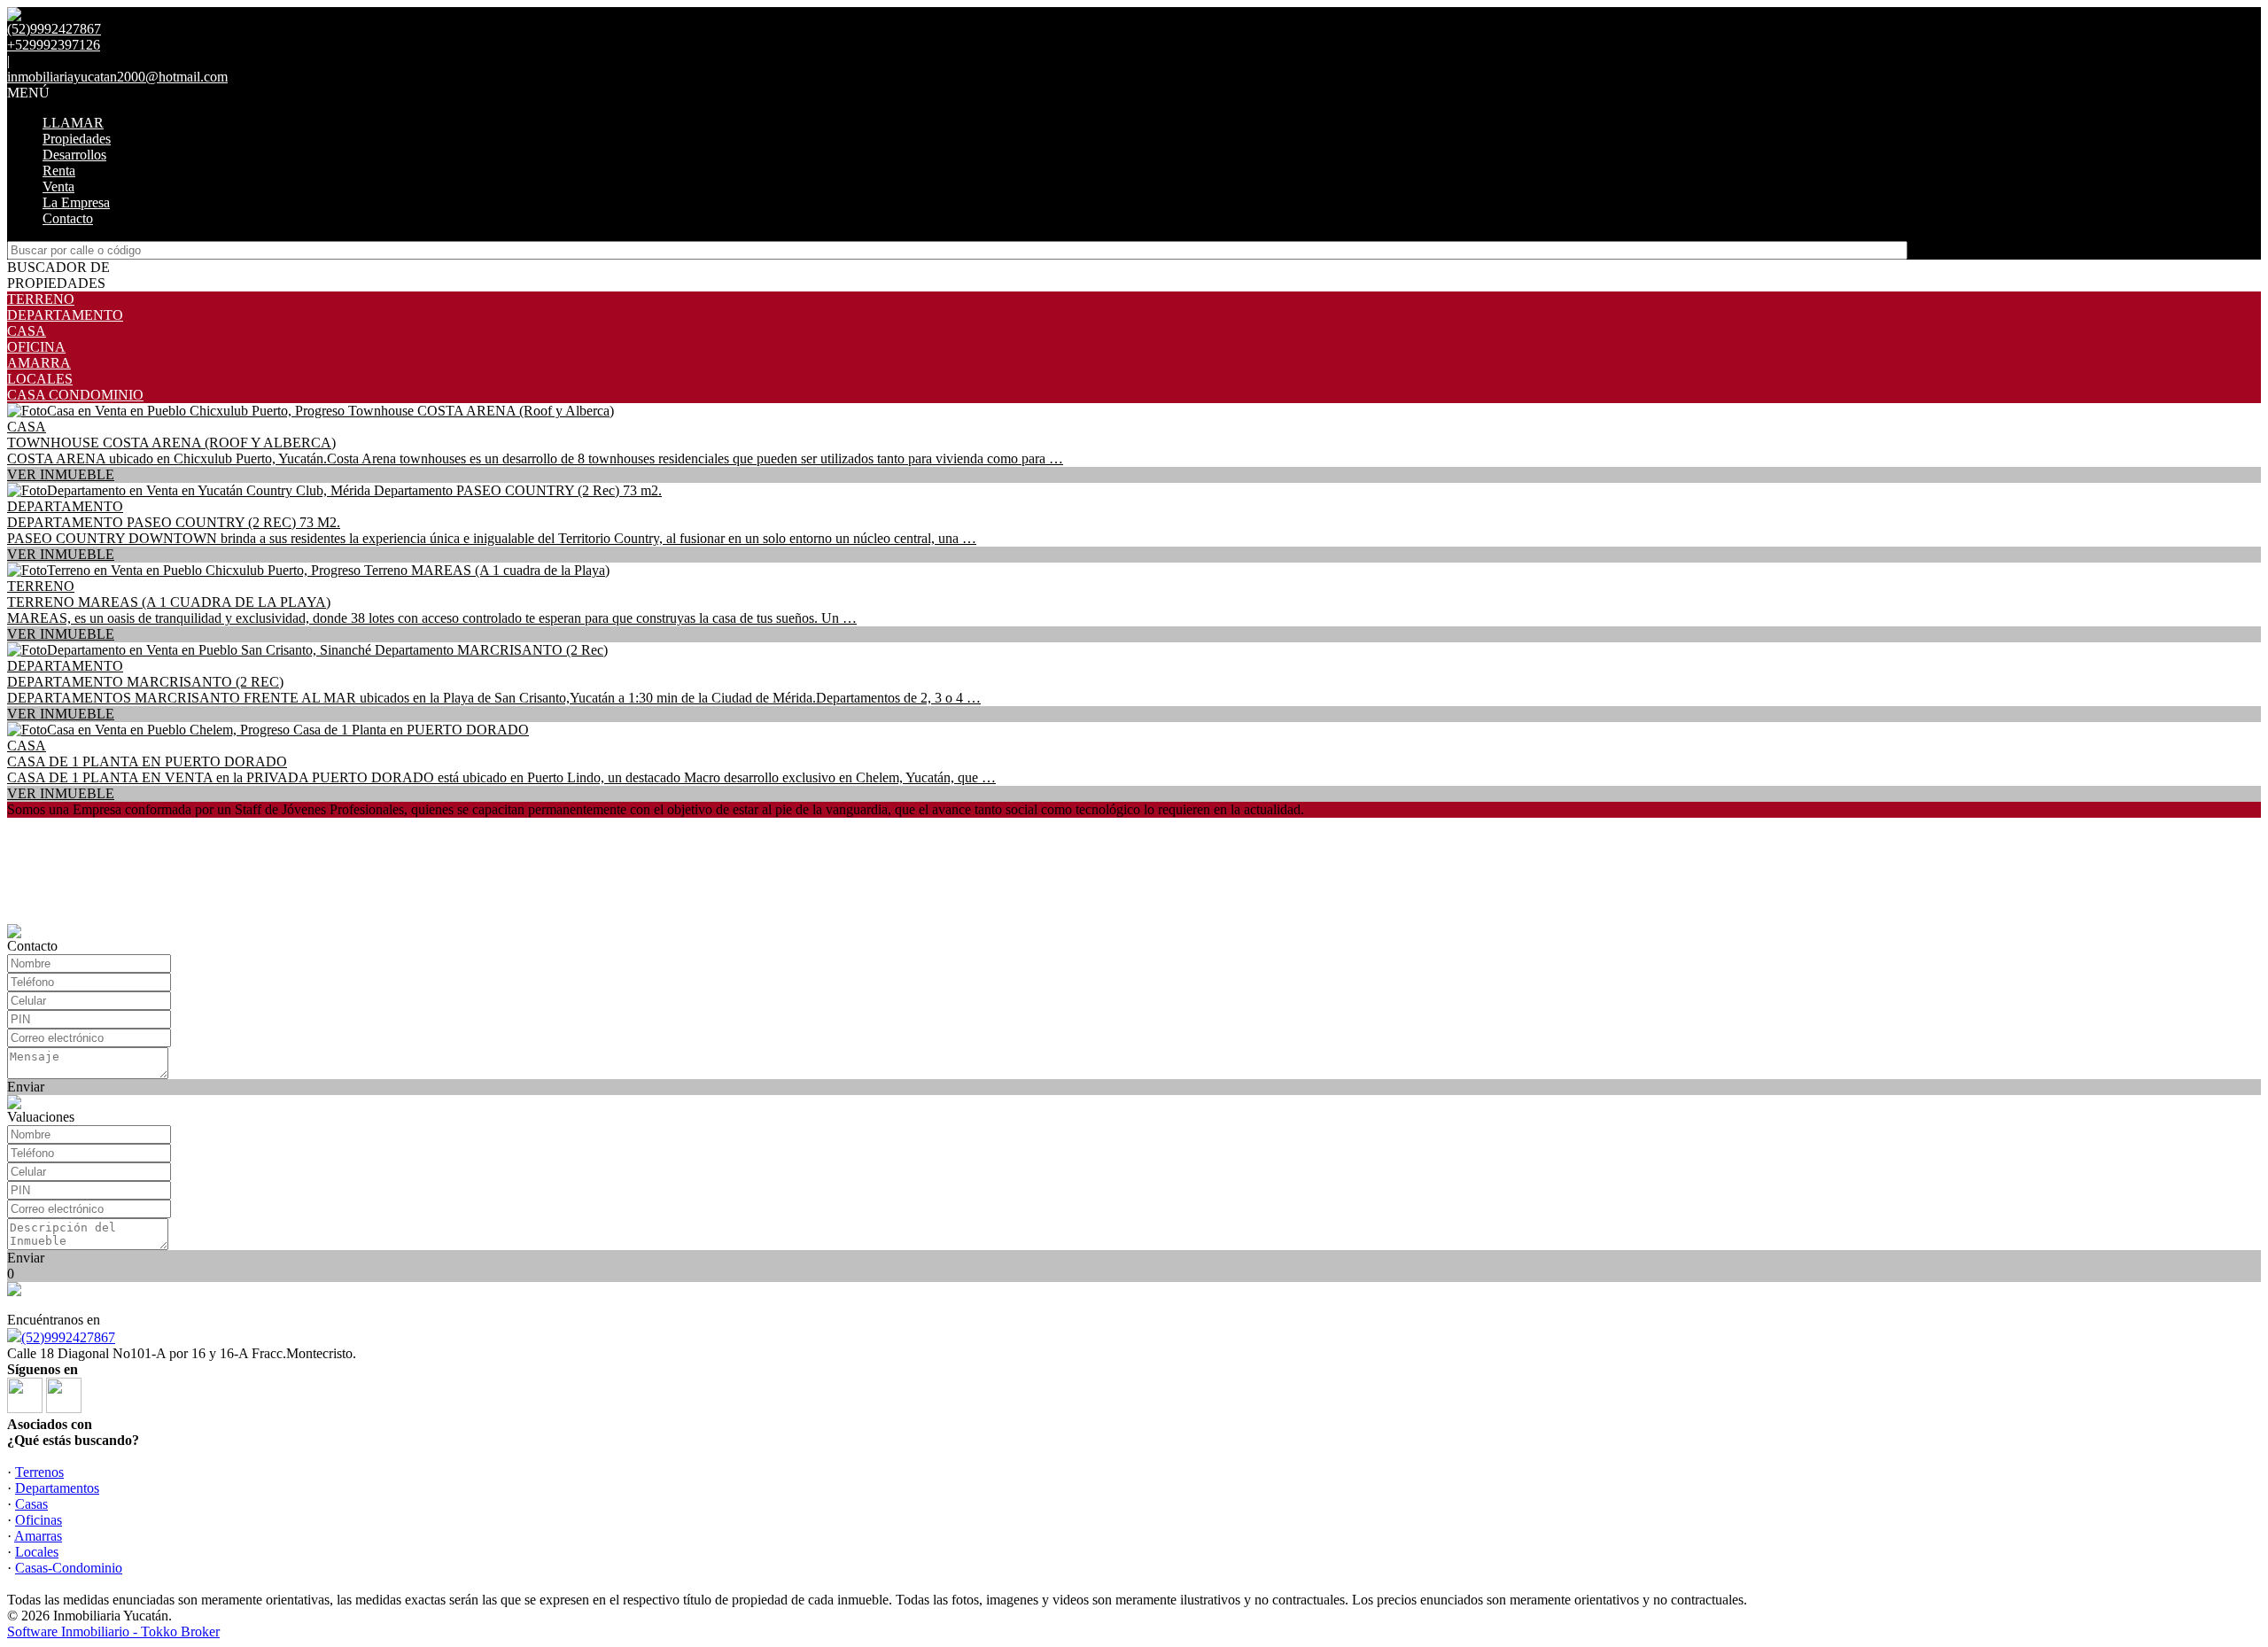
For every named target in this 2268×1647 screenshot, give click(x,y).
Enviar (26, 1087)
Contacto (68, 218)
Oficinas (39, 1520)
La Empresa (76, 202)
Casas (31, 1504)
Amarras (38, 1536)
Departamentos (57, 1488)
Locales (37, 1552)
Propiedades (77, 139)
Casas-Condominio (69, 1568)
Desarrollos (74, 155)
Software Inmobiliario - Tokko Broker (113, 1631)
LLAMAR (73, 123)
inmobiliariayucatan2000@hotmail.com (117, 77)
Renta (59, 171)
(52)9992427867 (68, 1337)
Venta (58, 186)
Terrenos (39, 1472)
